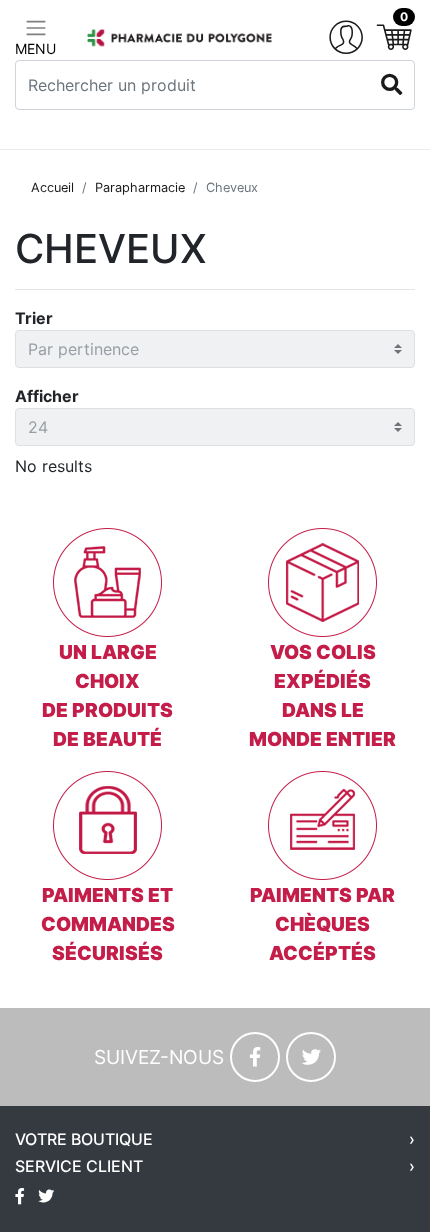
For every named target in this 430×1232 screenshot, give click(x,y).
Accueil (52, 187)
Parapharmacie (140, 187)
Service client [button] (79, 1166)
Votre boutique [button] (84, 1139)
